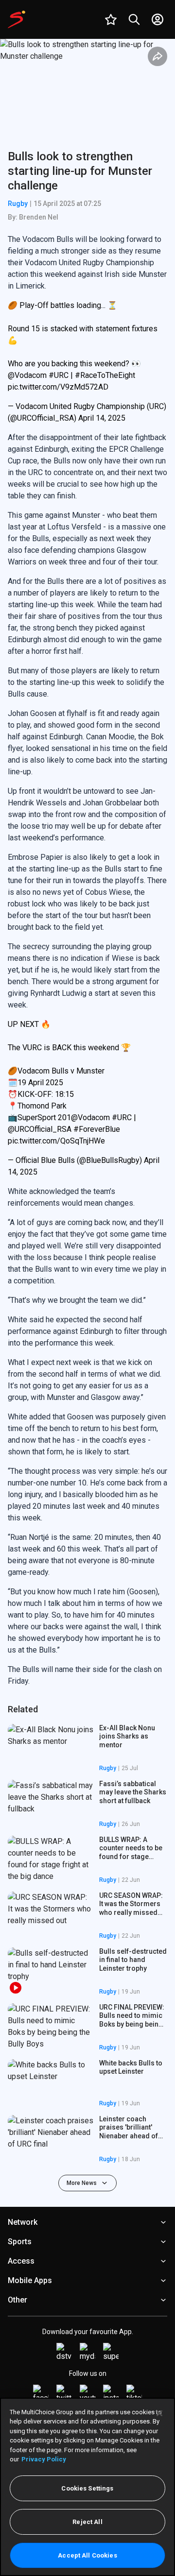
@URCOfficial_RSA (40, 1129)
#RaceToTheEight (105, 375)
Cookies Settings (87, 2488)
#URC (59, 375)
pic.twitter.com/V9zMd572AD (58, 387)
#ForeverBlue (97, 1129)
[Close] (159, 2413)
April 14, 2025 (102, 418)
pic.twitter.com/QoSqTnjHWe (56, 1141)
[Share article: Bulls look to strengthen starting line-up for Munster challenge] (157, 56)
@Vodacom (27, 375)
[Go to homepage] (17, 19)
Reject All (87, 2522)
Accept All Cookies (87, 2555)
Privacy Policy (44, 2459)
